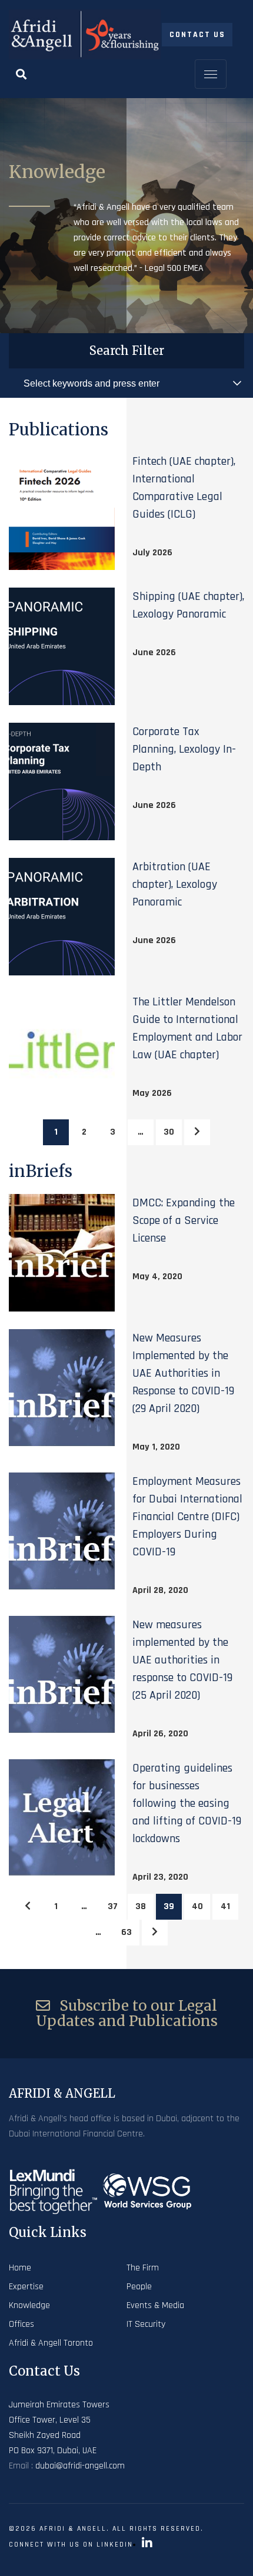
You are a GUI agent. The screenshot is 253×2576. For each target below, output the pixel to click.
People (139, 2287)
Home (20, 2268)
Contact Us (197, 35)
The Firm (143, 2268)
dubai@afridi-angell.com (80, 2466)
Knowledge (29, 2305)
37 (113, 1906)
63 (126, 1932)
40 (197, 1906)
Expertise (26, 2287)
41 (225, 1906)
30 (169, 1132)
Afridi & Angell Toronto (51, 2343)
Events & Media (155, 2305)
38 (141, 1906)
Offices (21, 2324)
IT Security (146, 2324)
